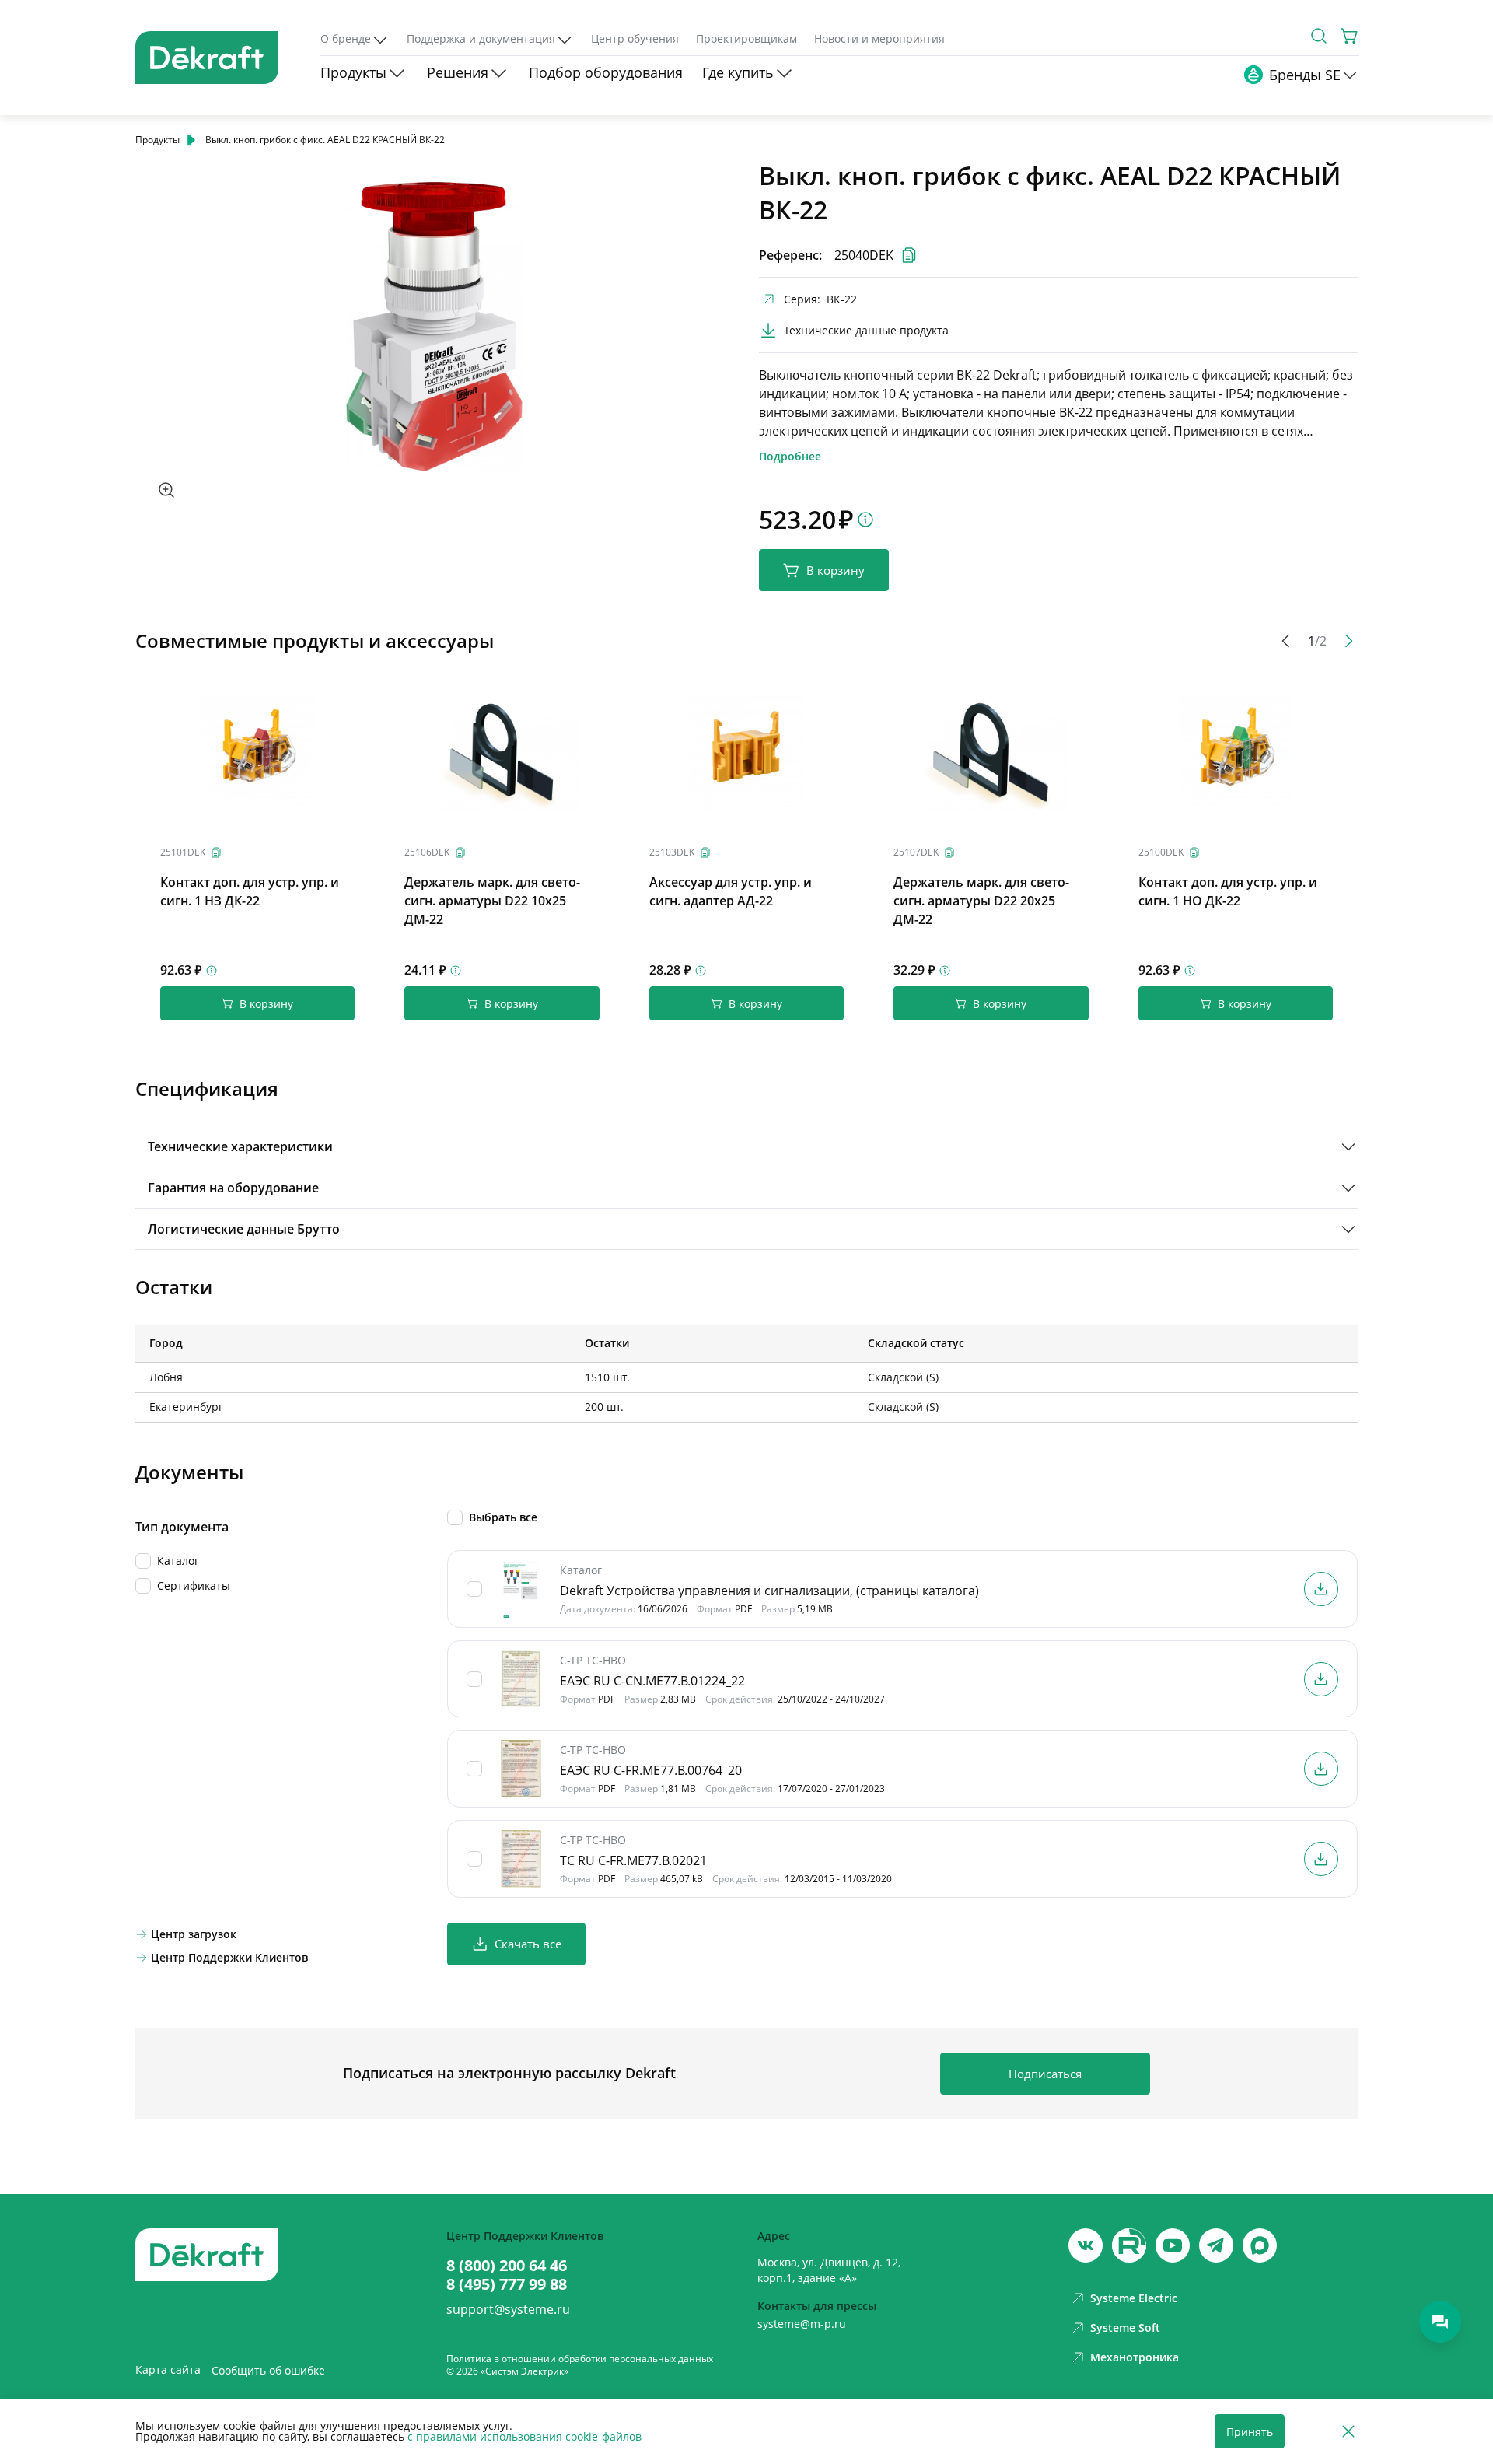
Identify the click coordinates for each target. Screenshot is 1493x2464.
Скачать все (528, 1944)
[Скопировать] (216, 852)
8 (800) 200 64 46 (507, 2266)
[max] (1260, 2245)
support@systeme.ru (508, 2309)
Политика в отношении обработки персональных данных (580, 2359)
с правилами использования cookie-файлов (524, 2436)
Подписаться (1045, 2074)
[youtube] (1129, 2245)
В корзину (836, 570)
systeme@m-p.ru (802, 2324)
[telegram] (1216, 2245)
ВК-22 (842, 299)
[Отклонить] (1348, 2432)
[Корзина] (1350, 36)
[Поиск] (1319, 36)
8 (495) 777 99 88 (507, 2284)
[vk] (1086, 2245)
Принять (1250, 2432)
